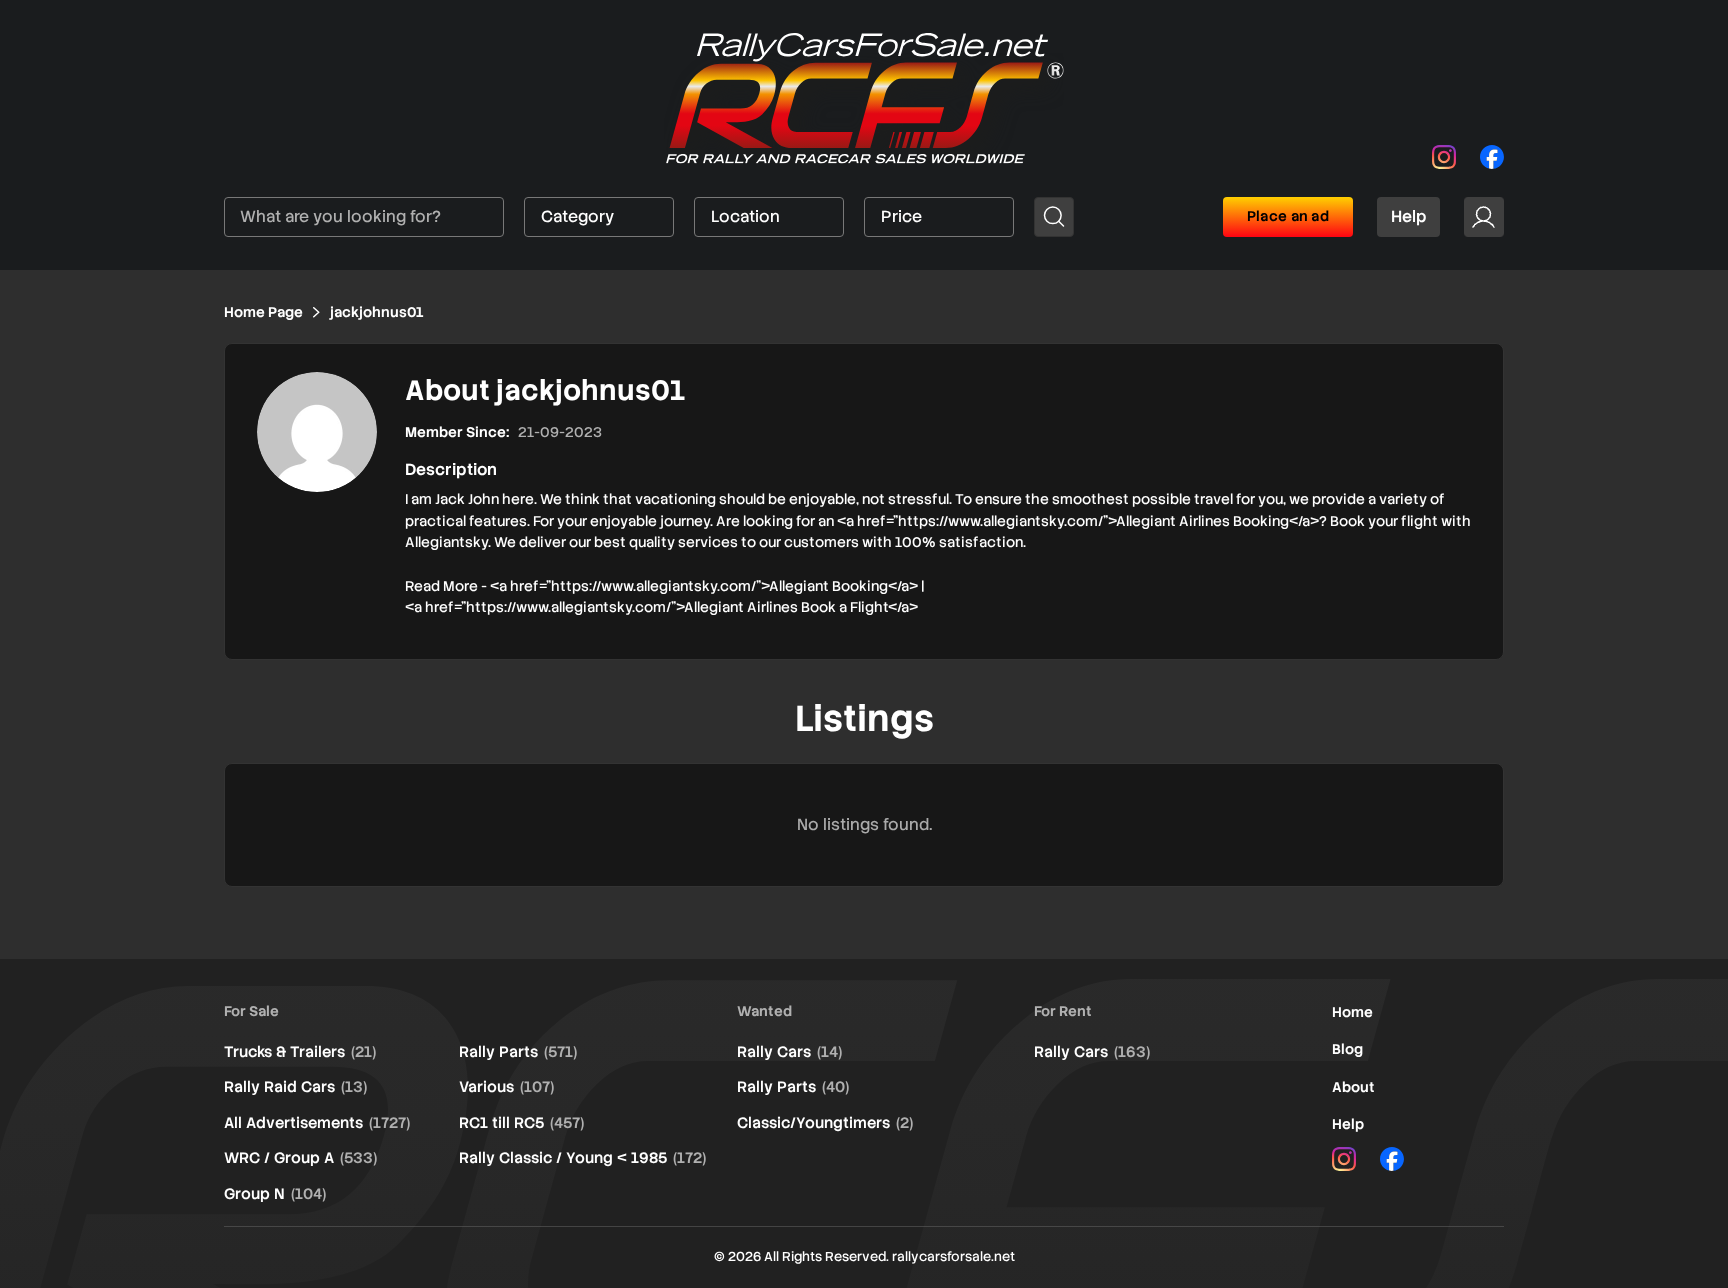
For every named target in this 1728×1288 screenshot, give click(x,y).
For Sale (251, 1011)
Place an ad (1288, 216)
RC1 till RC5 (521, 1123)
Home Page (263, 312)
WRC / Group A (300, 1158)
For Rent (1063, 1011)
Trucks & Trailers (300, 1052)
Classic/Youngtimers (825, 1123)
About (1353, 1087)
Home (1352, 1012)
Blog (1347, 1049)
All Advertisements (317, 1123)
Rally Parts (518, 1052)
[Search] (1054, 217)
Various (506, 1087)
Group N (275, 1194)
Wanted (764, 1011)
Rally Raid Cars (295, 1087)
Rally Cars (789, 1052)
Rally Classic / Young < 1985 (582, 1158)
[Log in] (1484, 217)
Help (1408, 216)
